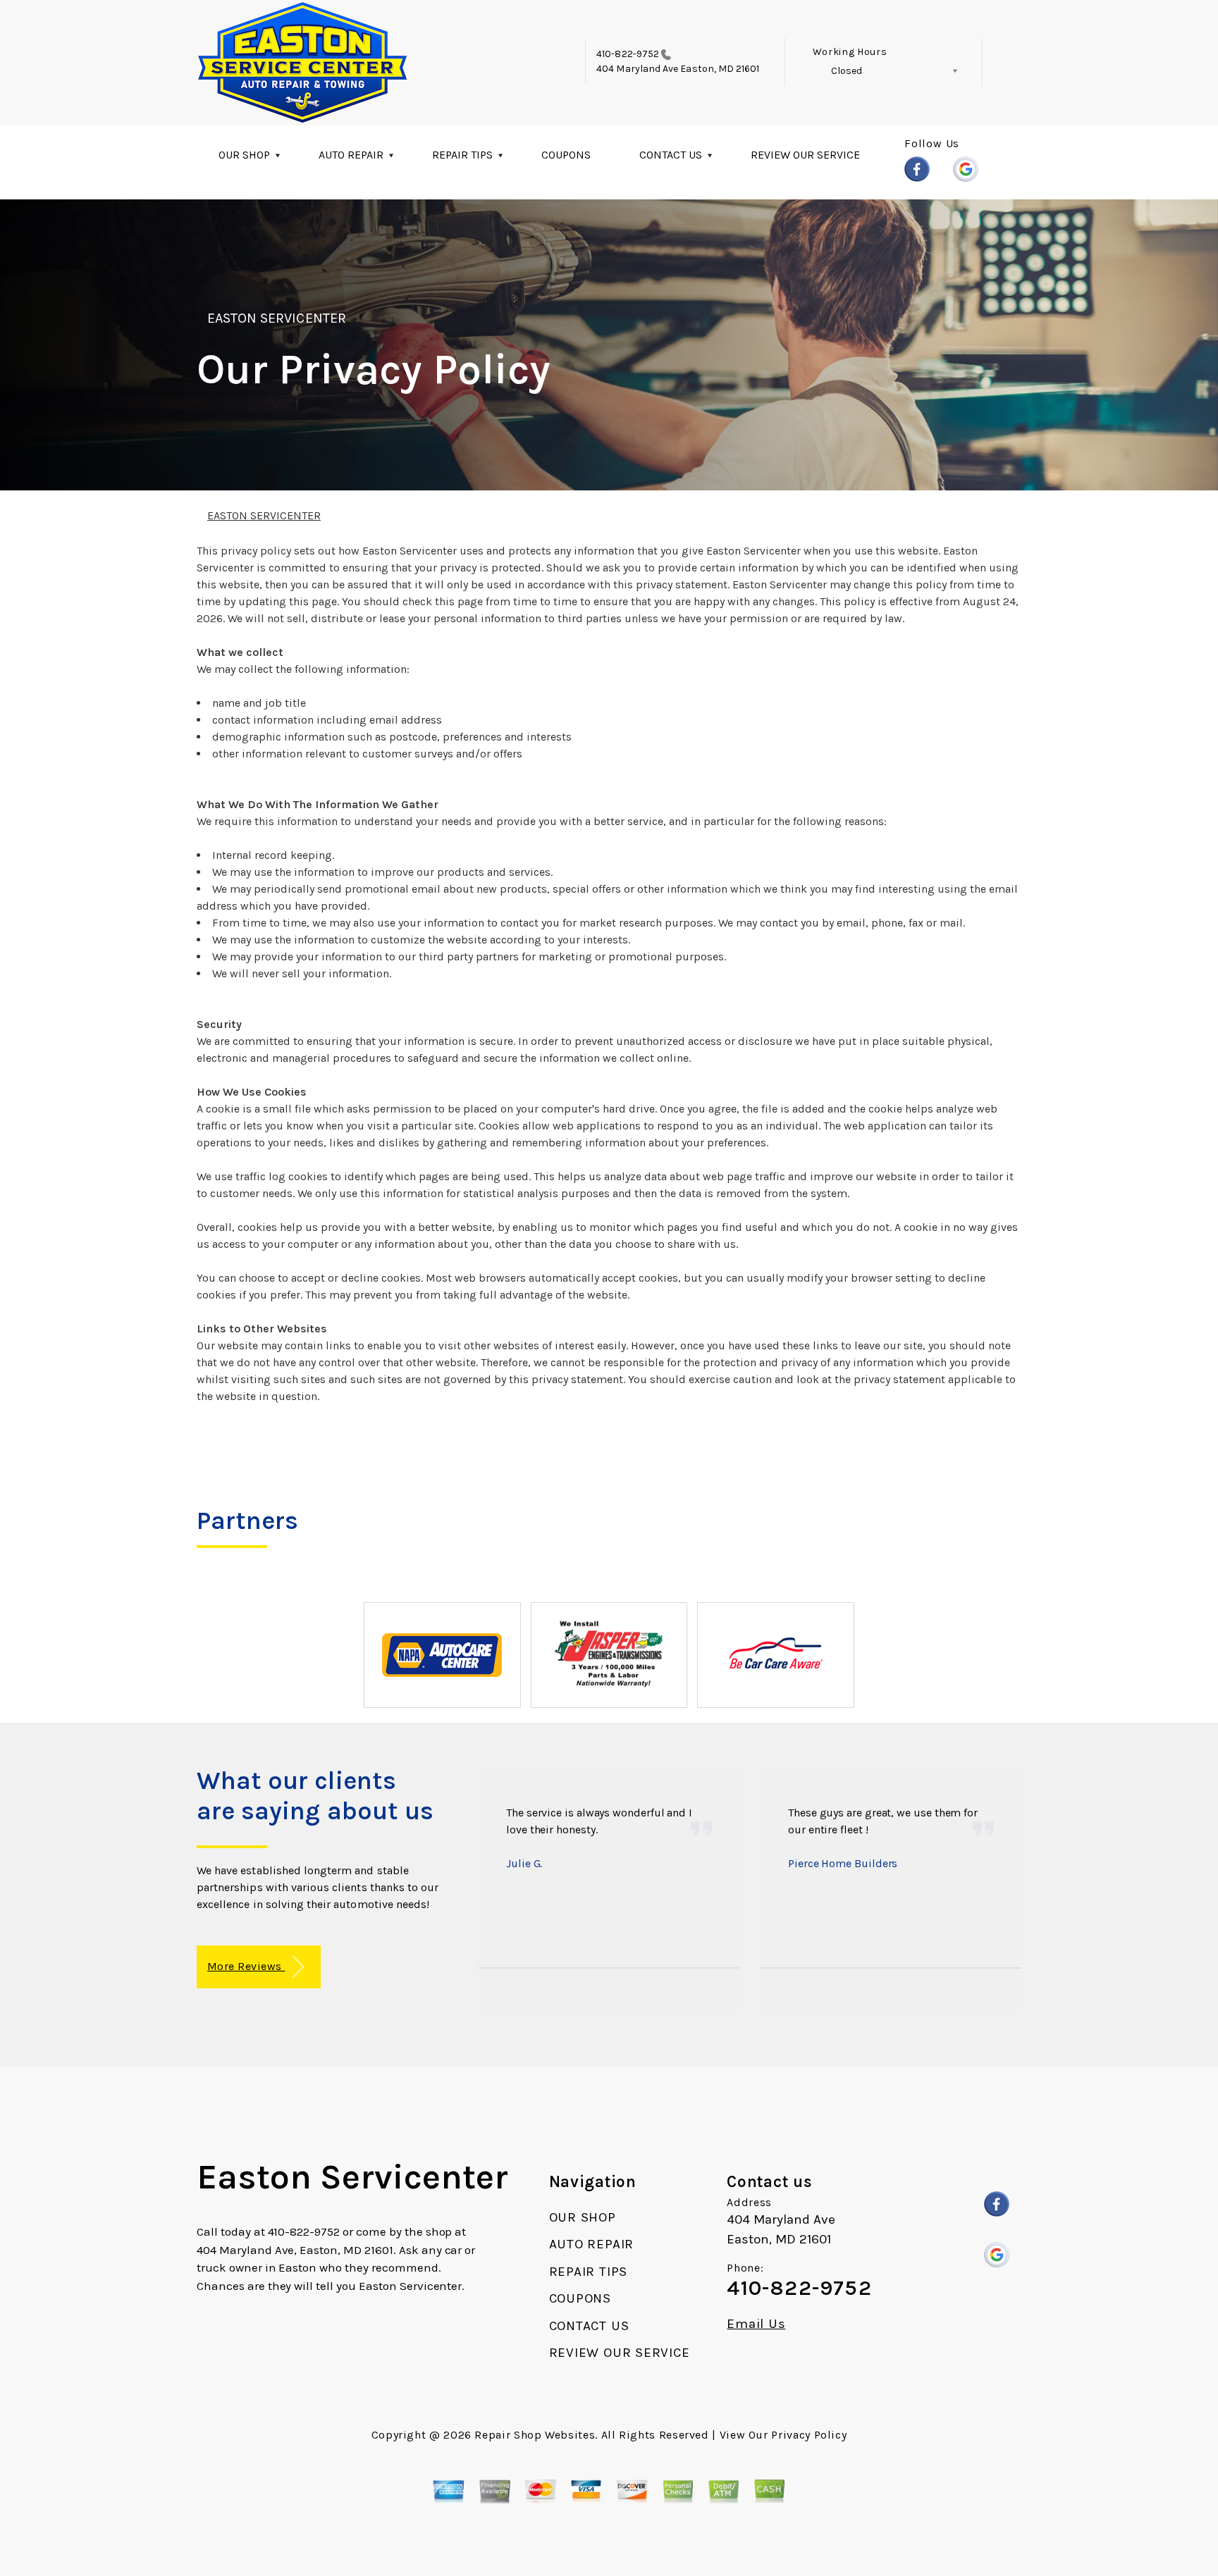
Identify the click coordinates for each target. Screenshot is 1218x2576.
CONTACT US (671, 155)
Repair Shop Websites (535, 2435)
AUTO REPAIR (351, 155)
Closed (847, 71)
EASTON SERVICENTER (277, 318)
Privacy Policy (809, 2435)
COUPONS (566, 155)
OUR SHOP (244, 155)
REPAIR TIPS (462, 155)
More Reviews (246, 1966)
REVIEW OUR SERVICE (805, 155)
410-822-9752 (628, 54)
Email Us (756, 2324)
